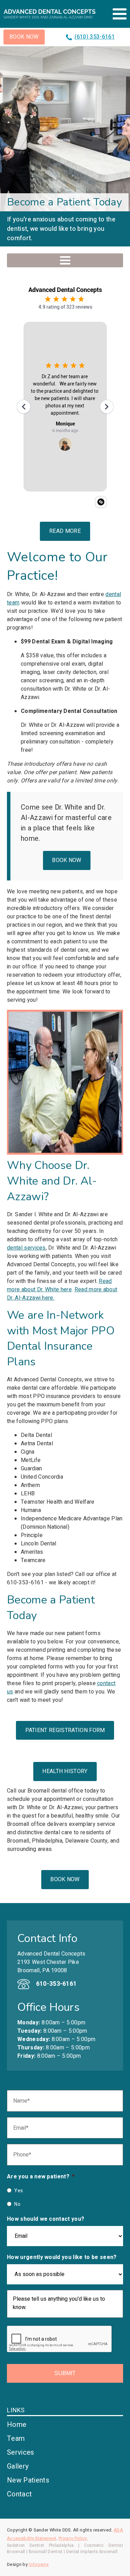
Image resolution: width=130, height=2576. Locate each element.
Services (21, 2452)
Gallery (18, 2466)
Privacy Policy (73, 2538)
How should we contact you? (46, 2219)
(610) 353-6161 (95, 37)
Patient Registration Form (65, 1730)
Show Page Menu (65, 260)
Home (17, 2425)
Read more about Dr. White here (59, 1285)
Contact (19, 2494)
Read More (65, 531)
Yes (19, 2191)
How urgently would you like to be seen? (62, 2257)
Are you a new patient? (41, 2177)
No (17, 2204)
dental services (26, 1248)
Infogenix (39, 2565)
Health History (65, 1771)
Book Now (24, 37)
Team (16, 2439)
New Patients (28, 2480)
